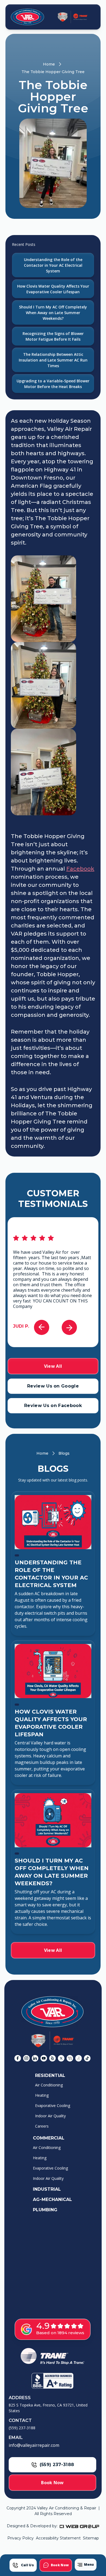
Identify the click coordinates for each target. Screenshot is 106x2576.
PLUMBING (45, 2210)
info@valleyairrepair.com (34, 2445)
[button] (86, 2565)
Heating (42, 2095)
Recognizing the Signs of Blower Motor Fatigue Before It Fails (53, 336)
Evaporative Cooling (53, 2106)
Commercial (49, 2138)
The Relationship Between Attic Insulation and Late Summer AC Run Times (53, 360)
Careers (42, 2126)
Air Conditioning (49, 2085)
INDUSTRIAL (47, 2189)
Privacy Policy (21, 2538)
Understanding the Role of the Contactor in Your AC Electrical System (53, 265)
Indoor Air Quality (50, 2116)
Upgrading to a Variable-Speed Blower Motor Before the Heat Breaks (53, 384)
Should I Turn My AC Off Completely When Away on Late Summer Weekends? (53, 313)
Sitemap (91, 2538)
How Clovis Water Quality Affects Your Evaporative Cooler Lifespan (53, 289)
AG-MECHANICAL (52, 2199)
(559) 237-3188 (22, 2428)
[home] (26, 17)
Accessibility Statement (58, 2538)
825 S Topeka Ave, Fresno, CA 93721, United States (48, 2408)
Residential (50, 2075)
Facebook (80, 869)
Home (49, 64)
